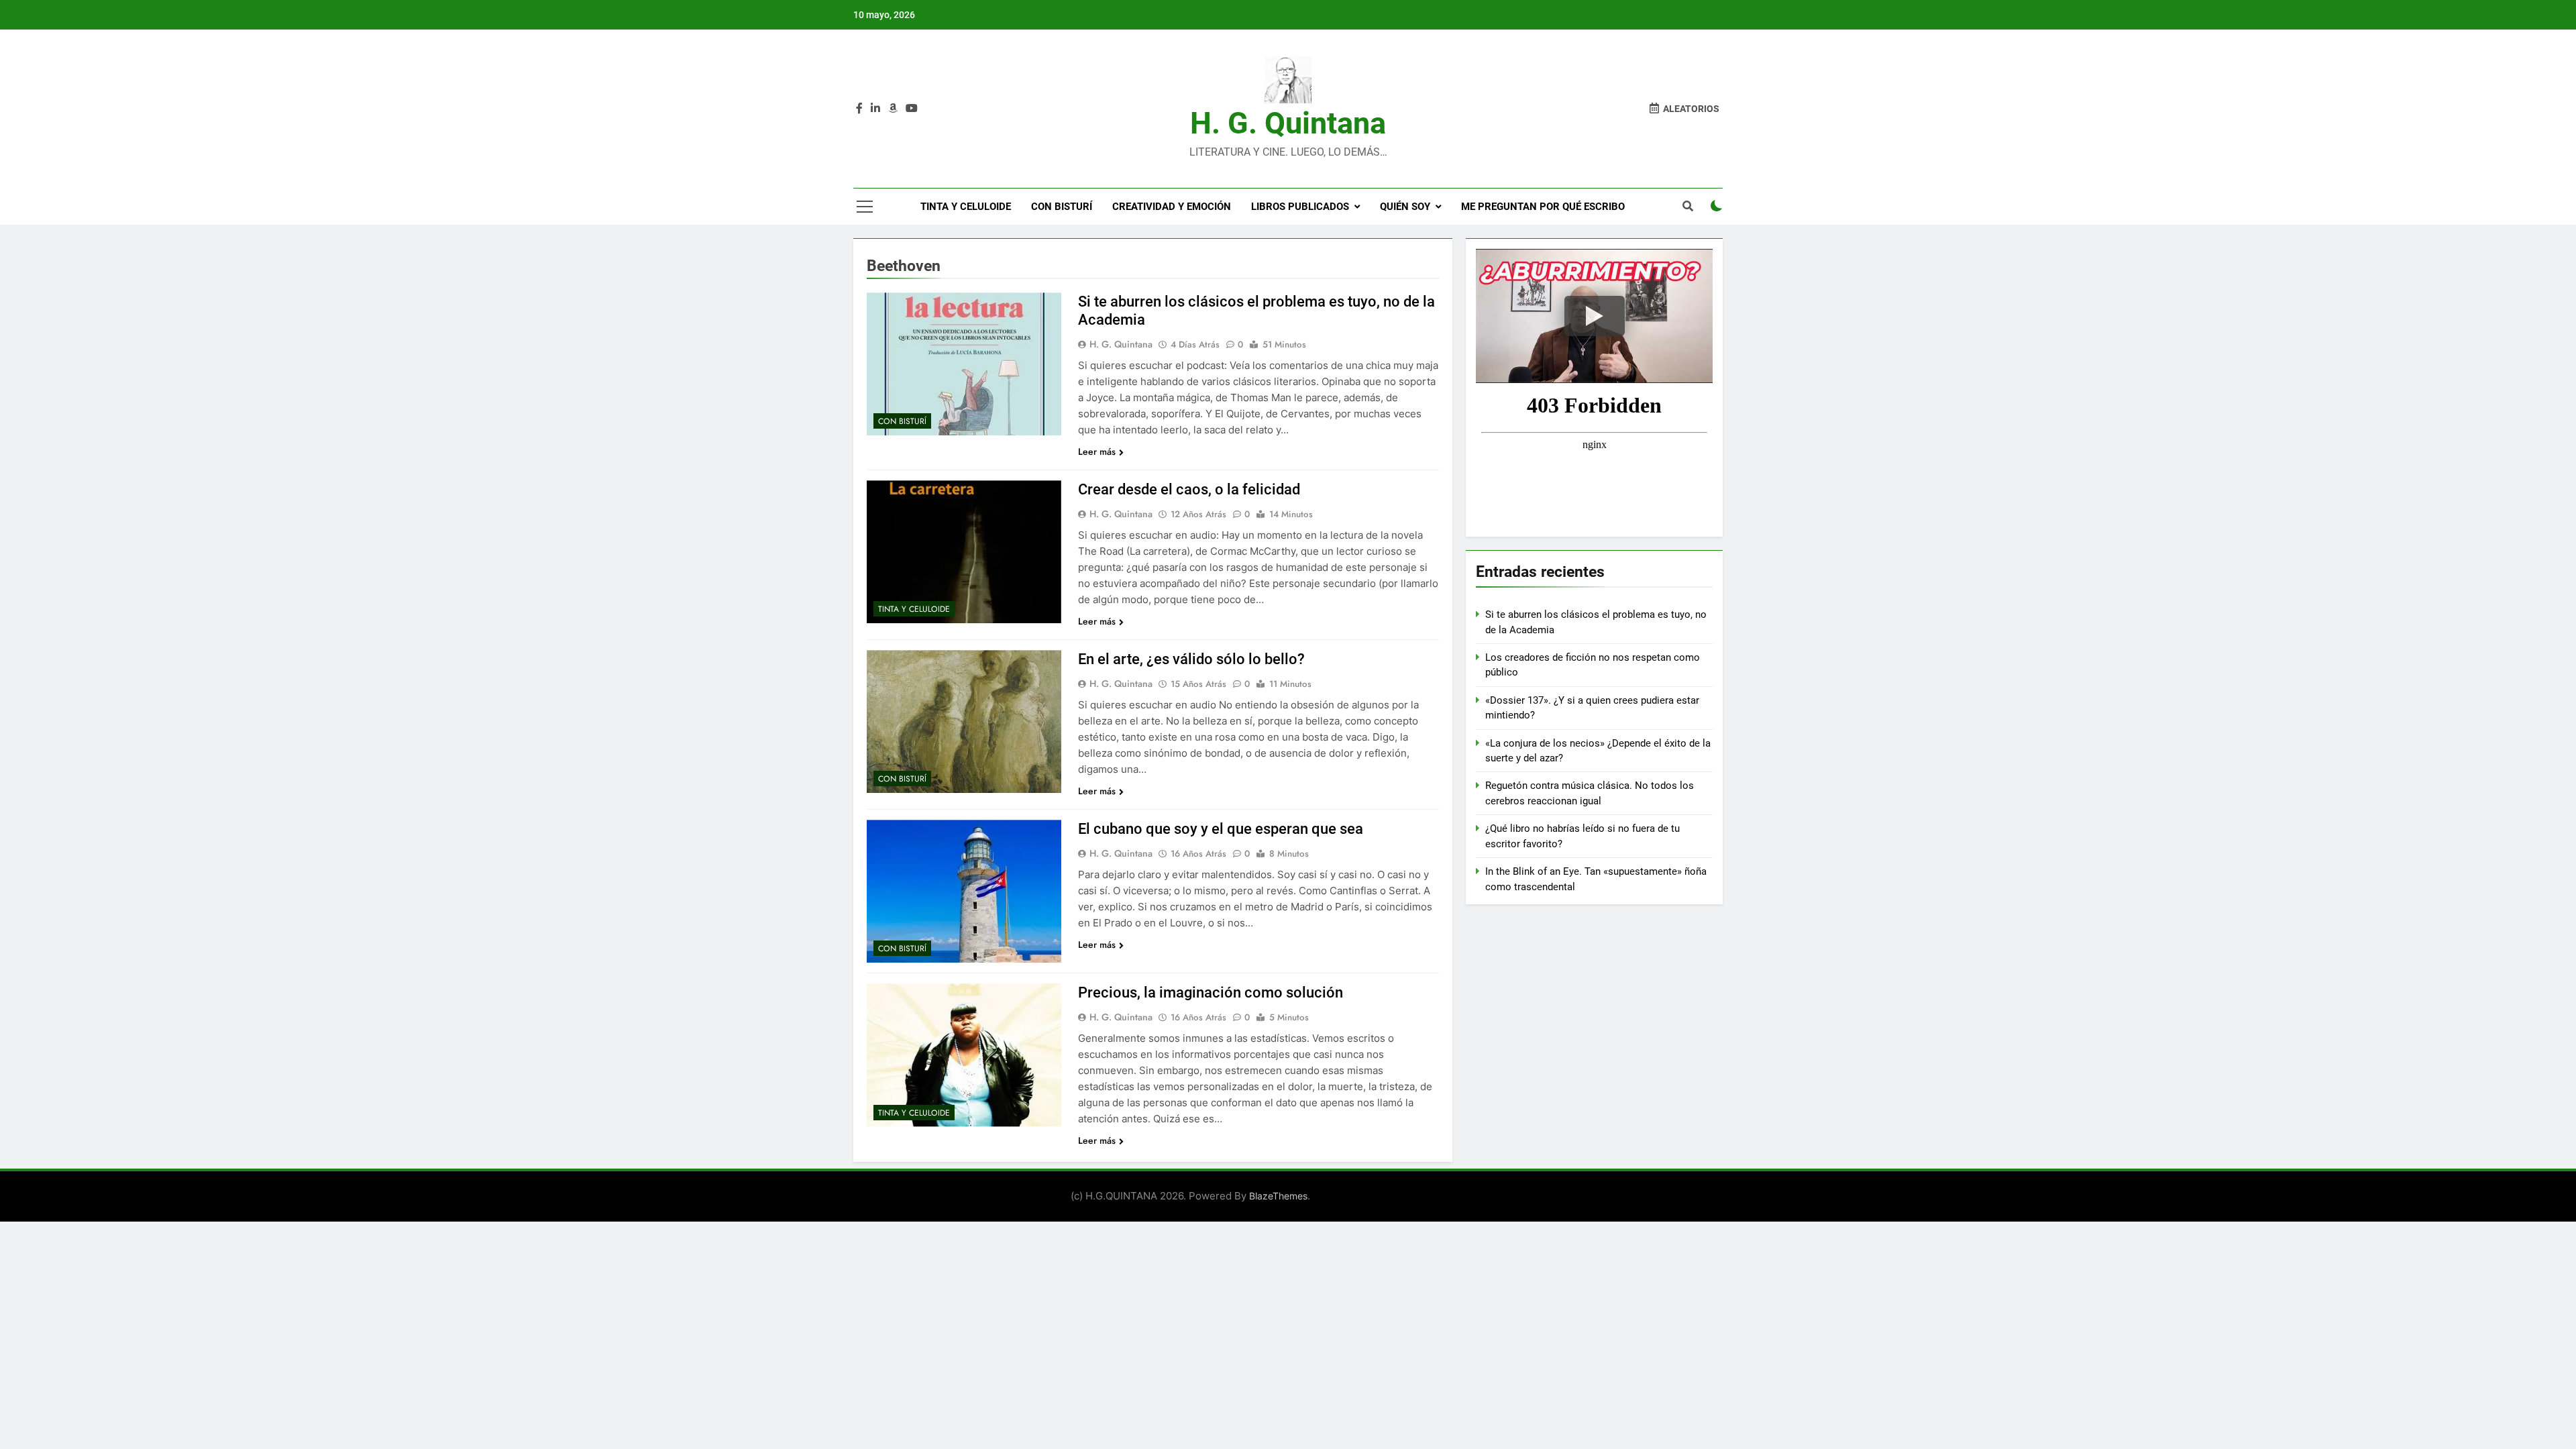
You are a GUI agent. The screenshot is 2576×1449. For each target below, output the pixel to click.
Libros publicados (1300, 207)
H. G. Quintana (1288, 123)
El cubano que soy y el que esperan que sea (1221, 829)
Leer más (1097, 451)
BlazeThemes (1278, 1196)
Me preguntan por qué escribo (1543, 207)
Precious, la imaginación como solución (1211, 992)
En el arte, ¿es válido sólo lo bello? (1191, 659)
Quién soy (1405, 207)
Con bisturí (1062, 207)
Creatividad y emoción (1172, 207)
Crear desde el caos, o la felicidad (1189, 489)
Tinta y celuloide (966, 207)
